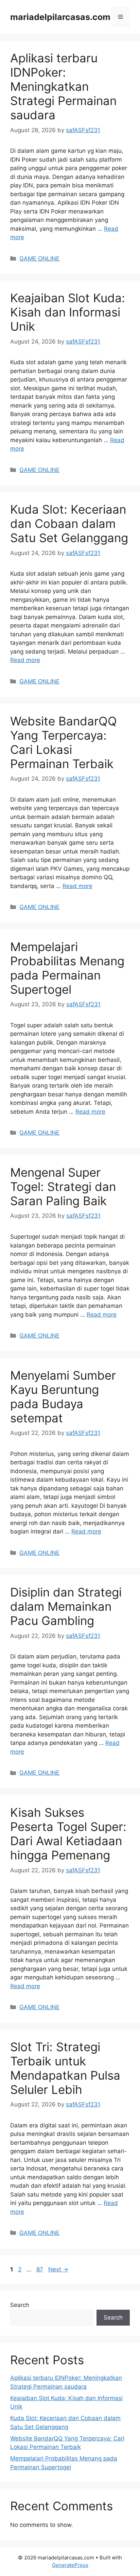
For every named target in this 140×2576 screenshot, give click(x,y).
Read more (25, 660)
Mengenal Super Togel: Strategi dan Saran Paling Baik (63, 1187)
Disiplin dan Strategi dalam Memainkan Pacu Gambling (66, 1606)
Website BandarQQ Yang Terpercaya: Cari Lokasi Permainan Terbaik (64, 742)
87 (40, 2269)
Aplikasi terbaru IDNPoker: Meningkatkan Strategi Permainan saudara (63, 86)
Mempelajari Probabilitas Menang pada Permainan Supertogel (67, 968)
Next (58, 2269)
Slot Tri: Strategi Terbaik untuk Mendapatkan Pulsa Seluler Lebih (65, 2068)
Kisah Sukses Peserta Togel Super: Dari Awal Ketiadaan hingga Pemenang (68, 1834)
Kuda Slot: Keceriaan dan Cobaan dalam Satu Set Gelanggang (69, 523)
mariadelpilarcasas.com (60, 17)
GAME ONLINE (39, 259)
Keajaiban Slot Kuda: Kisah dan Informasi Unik (68, 312)
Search (20, 2305)
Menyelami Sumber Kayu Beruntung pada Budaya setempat (63, 1397)
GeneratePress (70, 2565)
